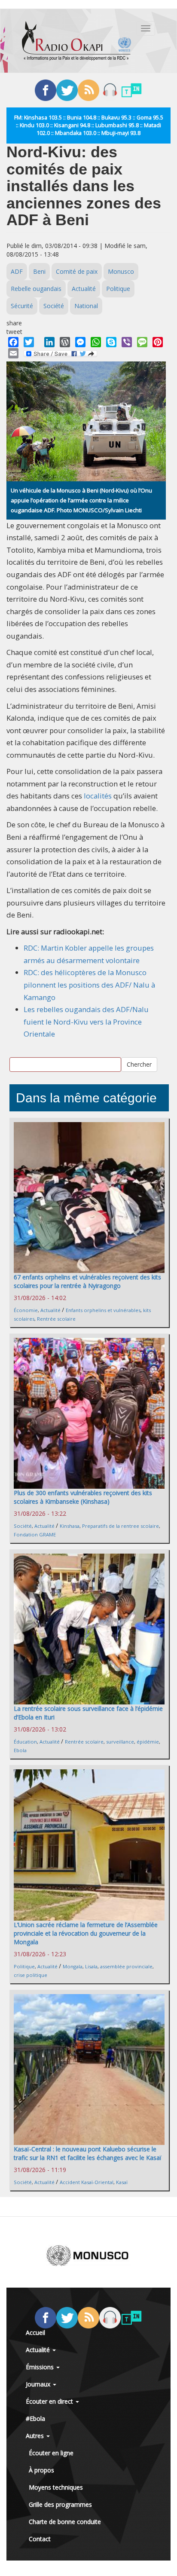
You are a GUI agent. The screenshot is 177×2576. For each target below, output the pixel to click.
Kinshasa (70, 1526)
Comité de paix (77, 271)
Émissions (41, 2367)
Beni (39, 271)
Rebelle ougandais (36, 289)
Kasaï (122, 2182)
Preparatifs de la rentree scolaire (121, 1526)
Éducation (25, 1742)
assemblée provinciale (126, 1966)
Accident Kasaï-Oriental (87, 2182)
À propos (41, 2470)
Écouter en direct (50, 2401)
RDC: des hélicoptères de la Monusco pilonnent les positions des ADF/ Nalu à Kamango (89, 985)
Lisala (91, 1966)
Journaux (39, 2384)
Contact (40, 2539)
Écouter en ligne (51, 2453)
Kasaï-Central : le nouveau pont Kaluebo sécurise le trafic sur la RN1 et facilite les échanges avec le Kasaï (88, 2153)
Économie (26, 1310)
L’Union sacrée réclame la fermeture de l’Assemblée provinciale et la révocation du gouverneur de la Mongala (86, 1933)
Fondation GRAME (35, 1534)
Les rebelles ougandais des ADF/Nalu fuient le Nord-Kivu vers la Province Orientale (86, 1022)
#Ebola (35, 2418)
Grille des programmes (60, 2504)
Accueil (35, 2333)
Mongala (73, 1966)
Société (54, 306)
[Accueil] (76, 41)
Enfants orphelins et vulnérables (103, 1310)
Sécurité (22, 306)
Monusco (121, 271)
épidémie (148, 1742)
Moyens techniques (56, 2487)
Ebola (20, 1750)
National (86, 306)
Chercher (139, 1064)
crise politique (31, 1975)
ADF (17, 271)
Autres (36, 2436)
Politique (118, 289)
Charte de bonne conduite (65, 2522)
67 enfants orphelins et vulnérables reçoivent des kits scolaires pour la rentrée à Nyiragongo (87, 1281)
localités (97, 796)
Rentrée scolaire (56, 1319)
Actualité (84, 289)
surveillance (120, 1742)
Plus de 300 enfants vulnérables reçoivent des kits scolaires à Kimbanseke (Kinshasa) (83, 1497)
